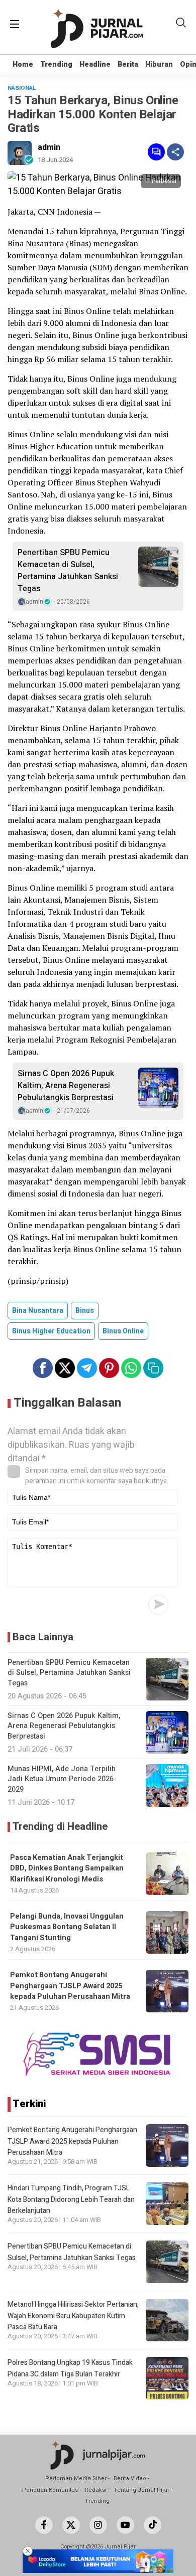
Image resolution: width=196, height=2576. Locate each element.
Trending (56, 64)
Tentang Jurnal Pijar (141, 2490)
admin (49, 147)
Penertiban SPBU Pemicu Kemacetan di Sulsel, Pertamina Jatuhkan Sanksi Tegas (68, 571)
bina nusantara (38, 1311)
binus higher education (51, 1331)
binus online (123, 1331)
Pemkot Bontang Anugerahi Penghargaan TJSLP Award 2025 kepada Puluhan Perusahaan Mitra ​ (71, 1986)
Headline (95, 64)
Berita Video (130, 2478)
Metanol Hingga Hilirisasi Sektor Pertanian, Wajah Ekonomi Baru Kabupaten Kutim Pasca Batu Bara (73, 2316)
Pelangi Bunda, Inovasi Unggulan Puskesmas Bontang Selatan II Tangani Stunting (67, 1927)
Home (23, 64)
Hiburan (159, 64)
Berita (128, 64)
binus (85, 1311)
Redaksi (96, 2490)
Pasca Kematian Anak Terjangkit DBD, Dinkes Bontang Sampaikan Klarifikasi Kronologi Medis (67, 1868)
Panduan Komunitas (50, 2490)
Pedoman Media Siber (76, 2478)
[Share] (175, 152)
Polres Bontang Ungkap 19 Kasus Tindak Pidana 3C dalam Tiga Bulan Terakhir (70, 2368)
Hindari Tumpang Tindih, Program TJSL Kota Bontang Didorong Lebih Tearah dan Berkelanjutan (71, 2199)
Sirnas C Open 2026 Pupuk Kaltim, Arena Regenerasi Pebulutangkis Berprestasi (66, 1086)
